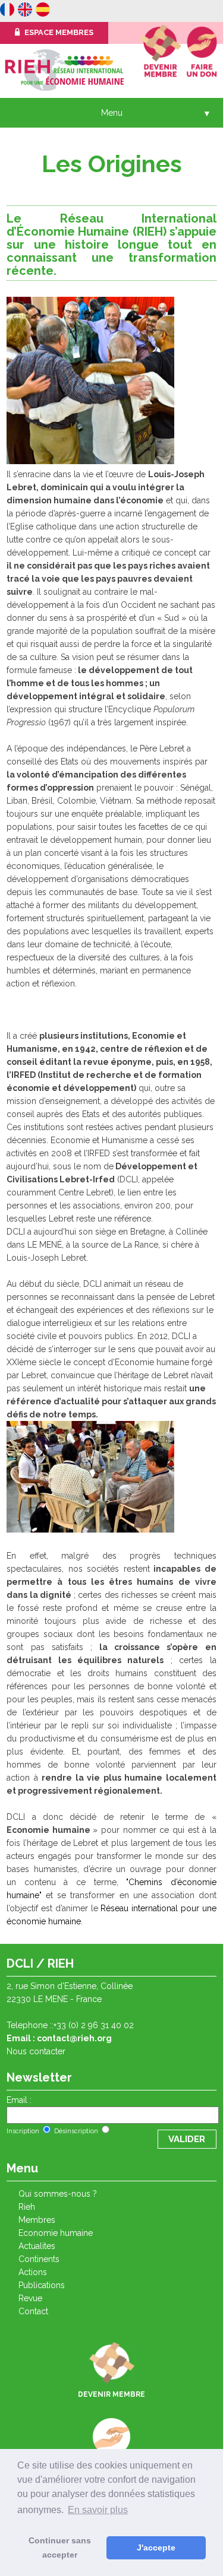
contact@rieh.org (74, 2038)
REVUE (30, 2298)
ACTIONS (33, 2272)
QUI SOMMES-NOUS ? (58, 2194)
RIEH (27, 2207)
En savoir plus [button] (98, 2510)
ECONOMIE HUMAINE (56, 2233)
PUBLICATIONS (42, 2285)
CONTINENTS (39, 2259)
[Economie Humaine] (7, 11)
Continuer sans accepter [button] (60, 2548)
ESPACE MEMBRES (58, 32)
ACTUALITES (37, 2246)
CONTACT (33, 2311)
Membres (37, 2220)
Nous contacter (36, 2051)
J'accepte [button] (156, 2548)
